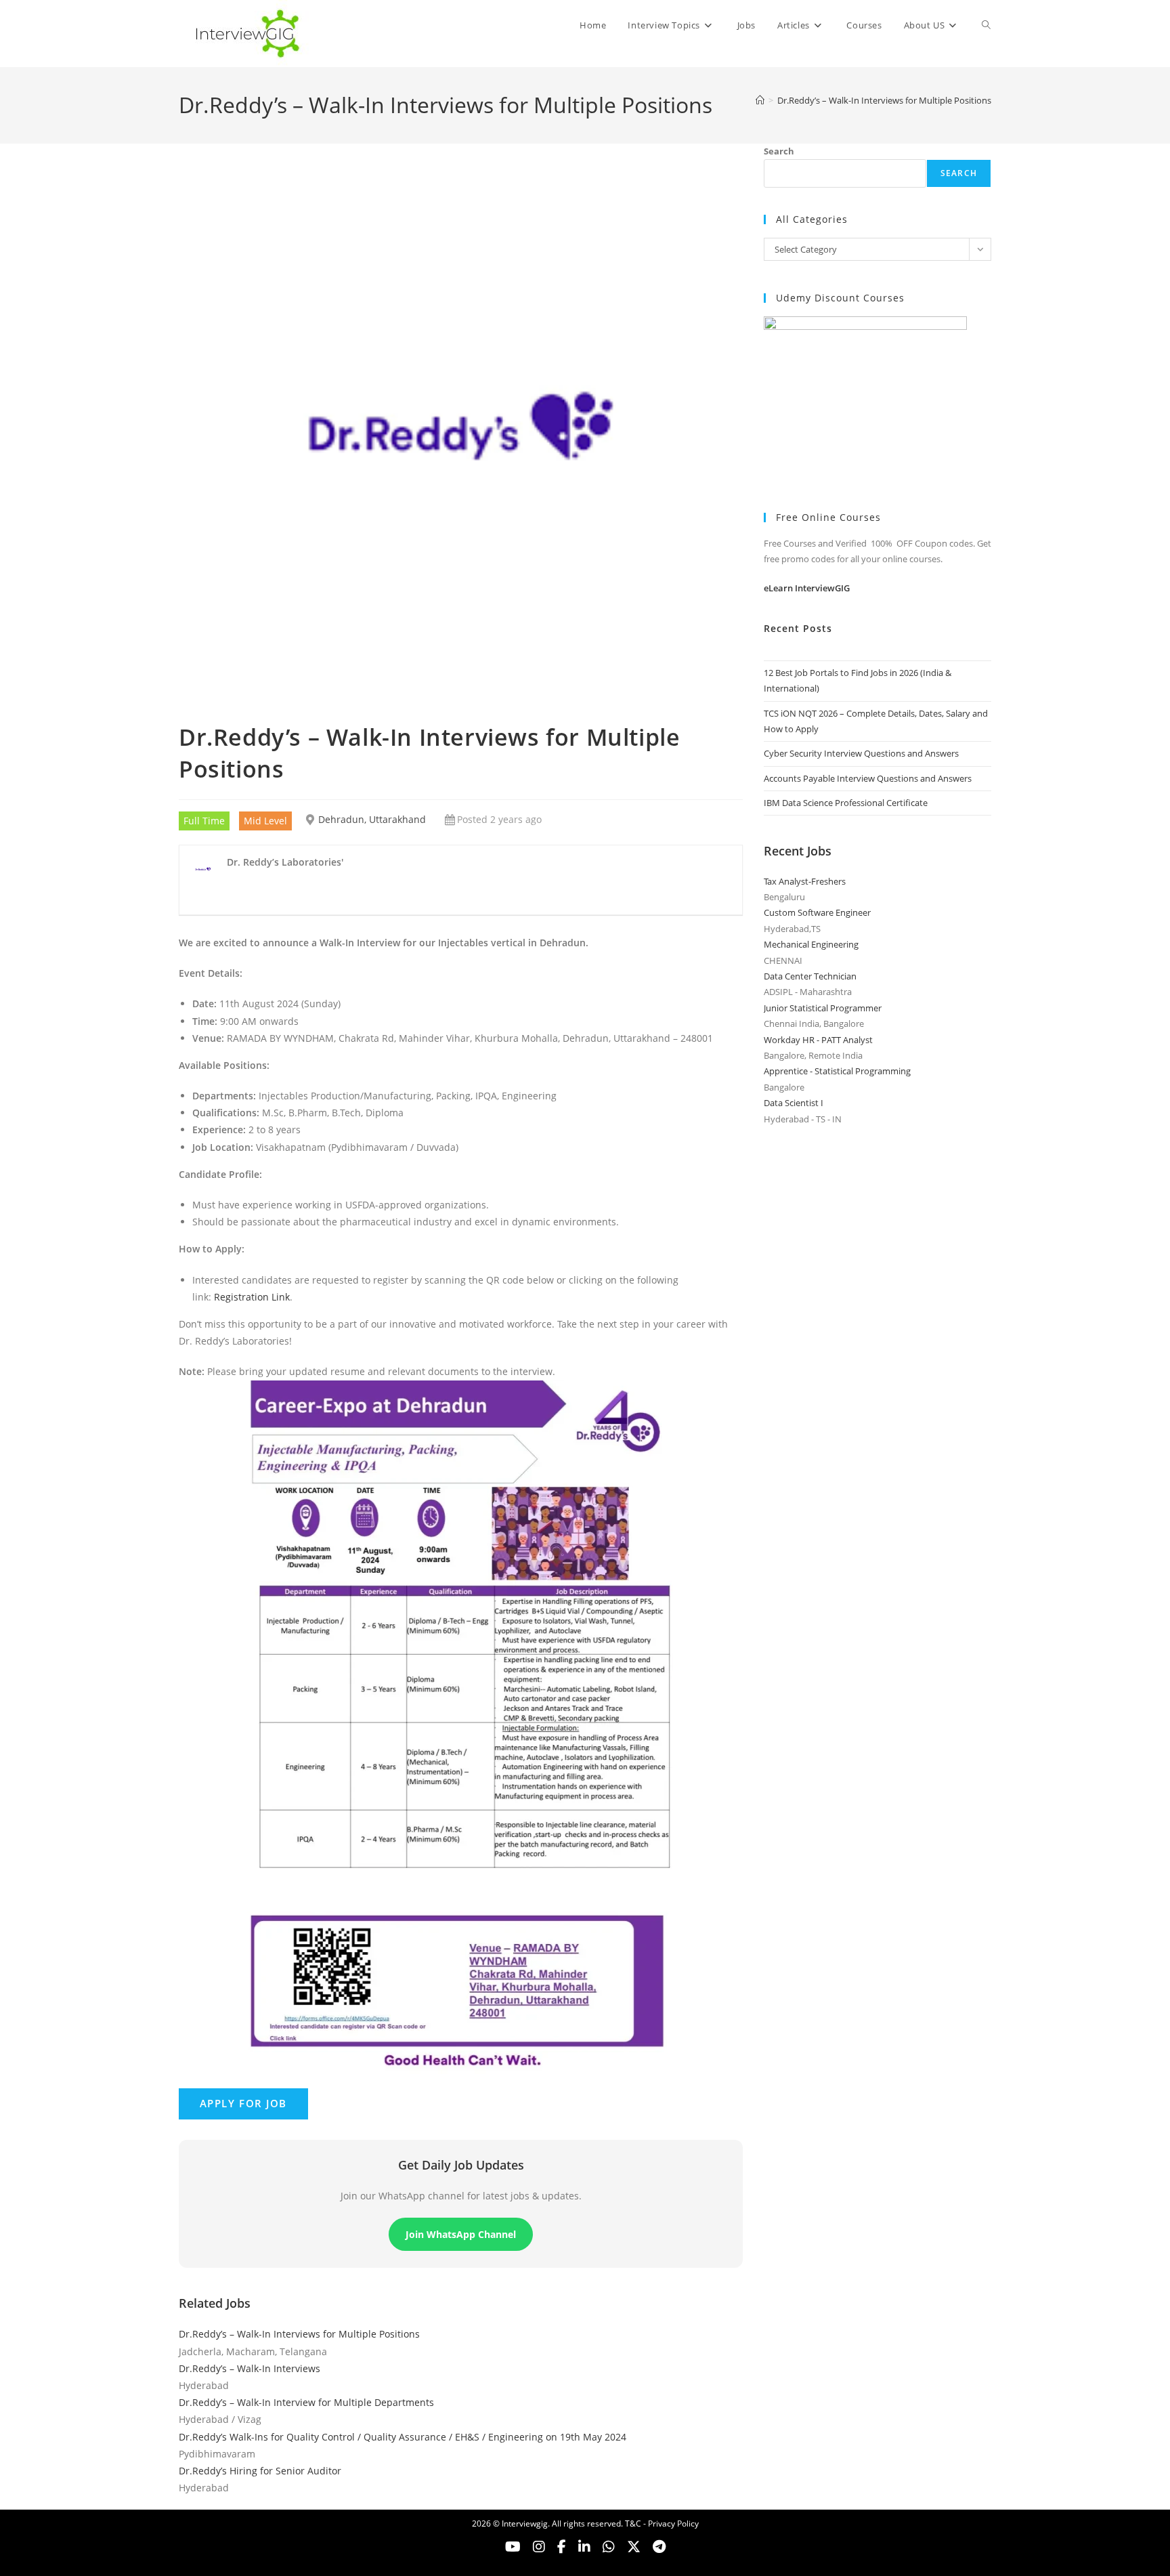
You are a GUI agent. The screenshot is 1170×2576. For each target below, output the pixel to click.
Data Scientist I (794, 1103)
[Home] (760, 100)
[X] (609, 2547)
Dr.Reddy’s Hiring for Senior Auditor (260, 2471)
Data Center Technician (810, 976)
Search (779, 151)
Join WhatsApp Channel (461, 2234)
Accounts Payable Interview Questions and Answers (868, 778)
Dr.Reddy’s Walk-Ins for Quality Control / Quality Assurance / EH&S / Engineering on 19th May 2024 (403, 2437)
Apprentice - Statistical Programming (837, 1071)
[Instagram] (539, 2547)
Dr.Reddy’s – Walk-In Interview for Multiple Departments (306, 2402)
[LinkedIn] (584, 2547)
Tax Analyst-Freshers (805, 881)
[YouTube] (513, 2547)
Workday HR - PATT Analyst (818, 1040)
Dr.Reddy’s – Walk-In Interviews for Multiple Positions (884, 100)
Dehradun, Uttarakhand (372, 819)
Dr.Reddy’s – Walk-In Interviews (250, 2368)
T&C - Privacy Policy (662, 2524)
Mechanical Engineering (811, 944)
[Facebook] (562, 2547)
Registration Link (252, 1297)
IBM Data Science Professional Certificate (846, 803)
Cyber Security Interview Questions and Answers (861, 753)
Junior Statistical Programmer (823, 1008)
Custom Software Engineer (817, 912)
